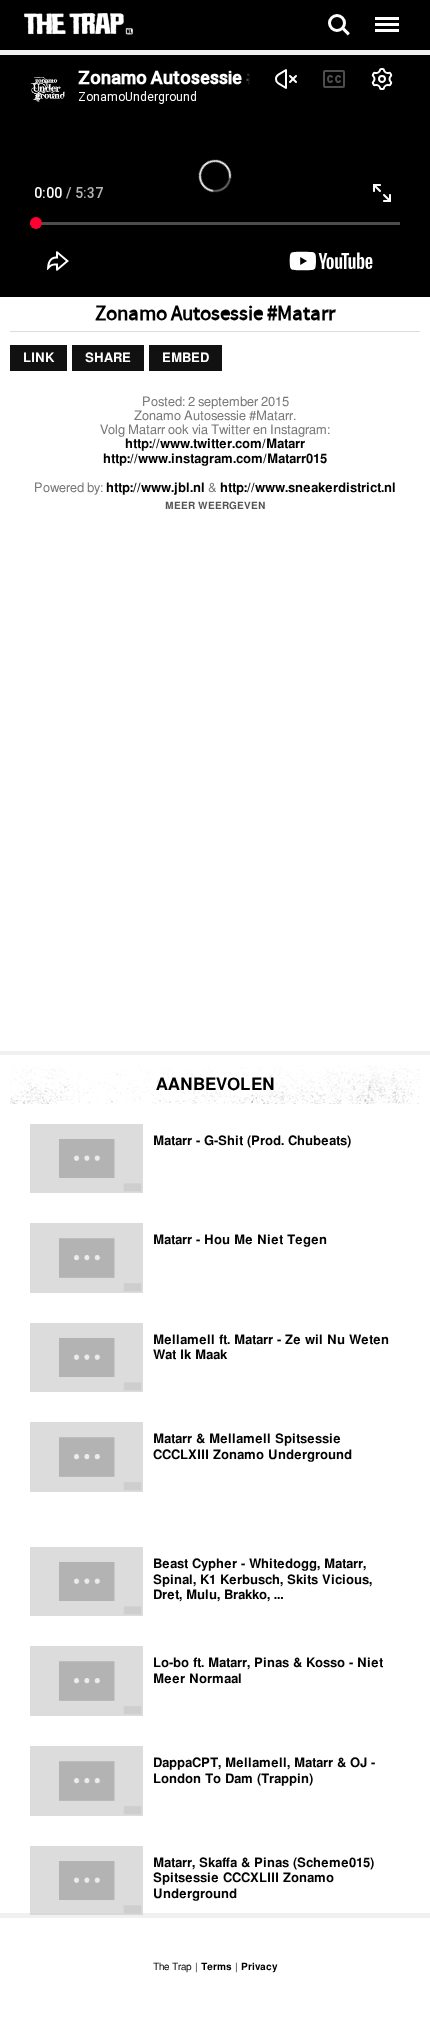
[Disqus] (215, 787)
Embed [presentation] (185, 358)
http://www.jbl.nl (155, 488)
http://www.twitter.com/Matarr (215, 444)
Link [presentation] (38, 358)
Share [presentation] (108, 358)
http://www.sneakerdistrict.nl (308, 488)
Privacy (259, 1967)
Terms (216, 1967)
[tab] (38, 359)
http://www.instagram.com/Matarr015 (215, 459)
